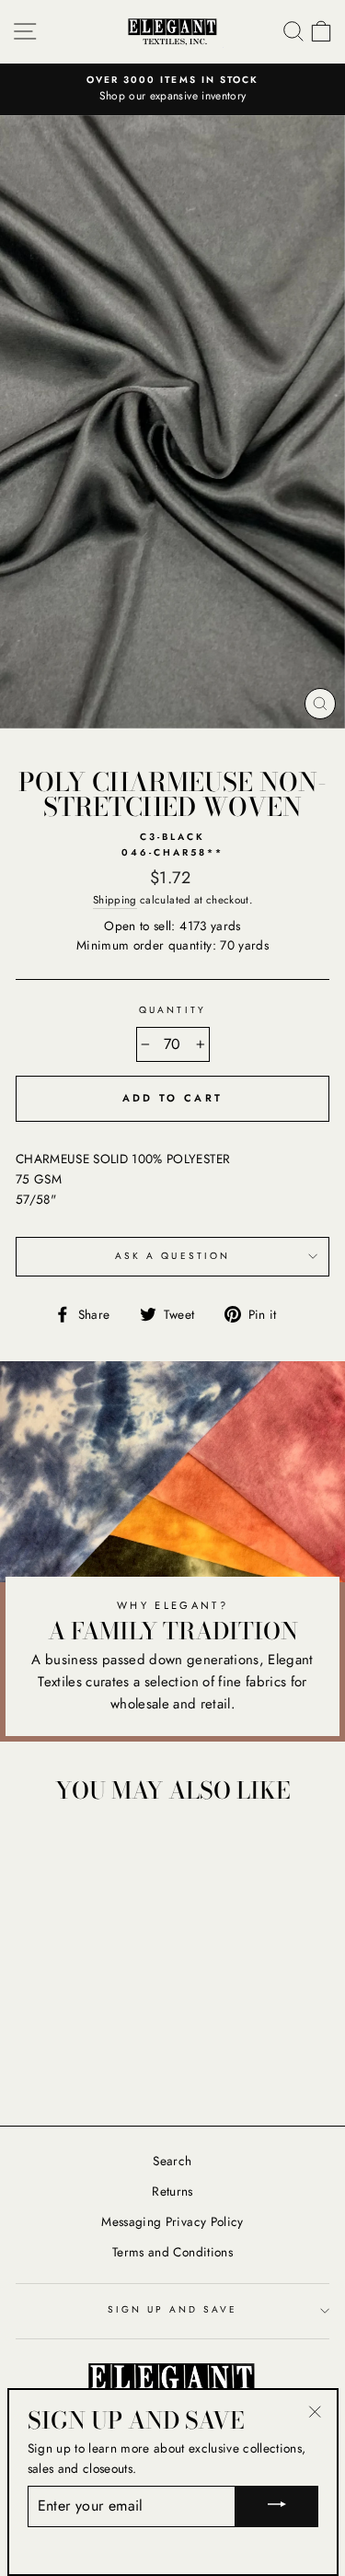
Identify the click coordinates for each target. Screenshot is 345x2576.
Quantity (172, 1010)
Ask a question (172, 1256)
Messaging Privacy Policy (172, 2221)
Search (172, 2161)
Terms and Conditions (172, 2252)
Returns (172, 2191)
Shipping (115, 900)
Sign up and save (173, 2309)
